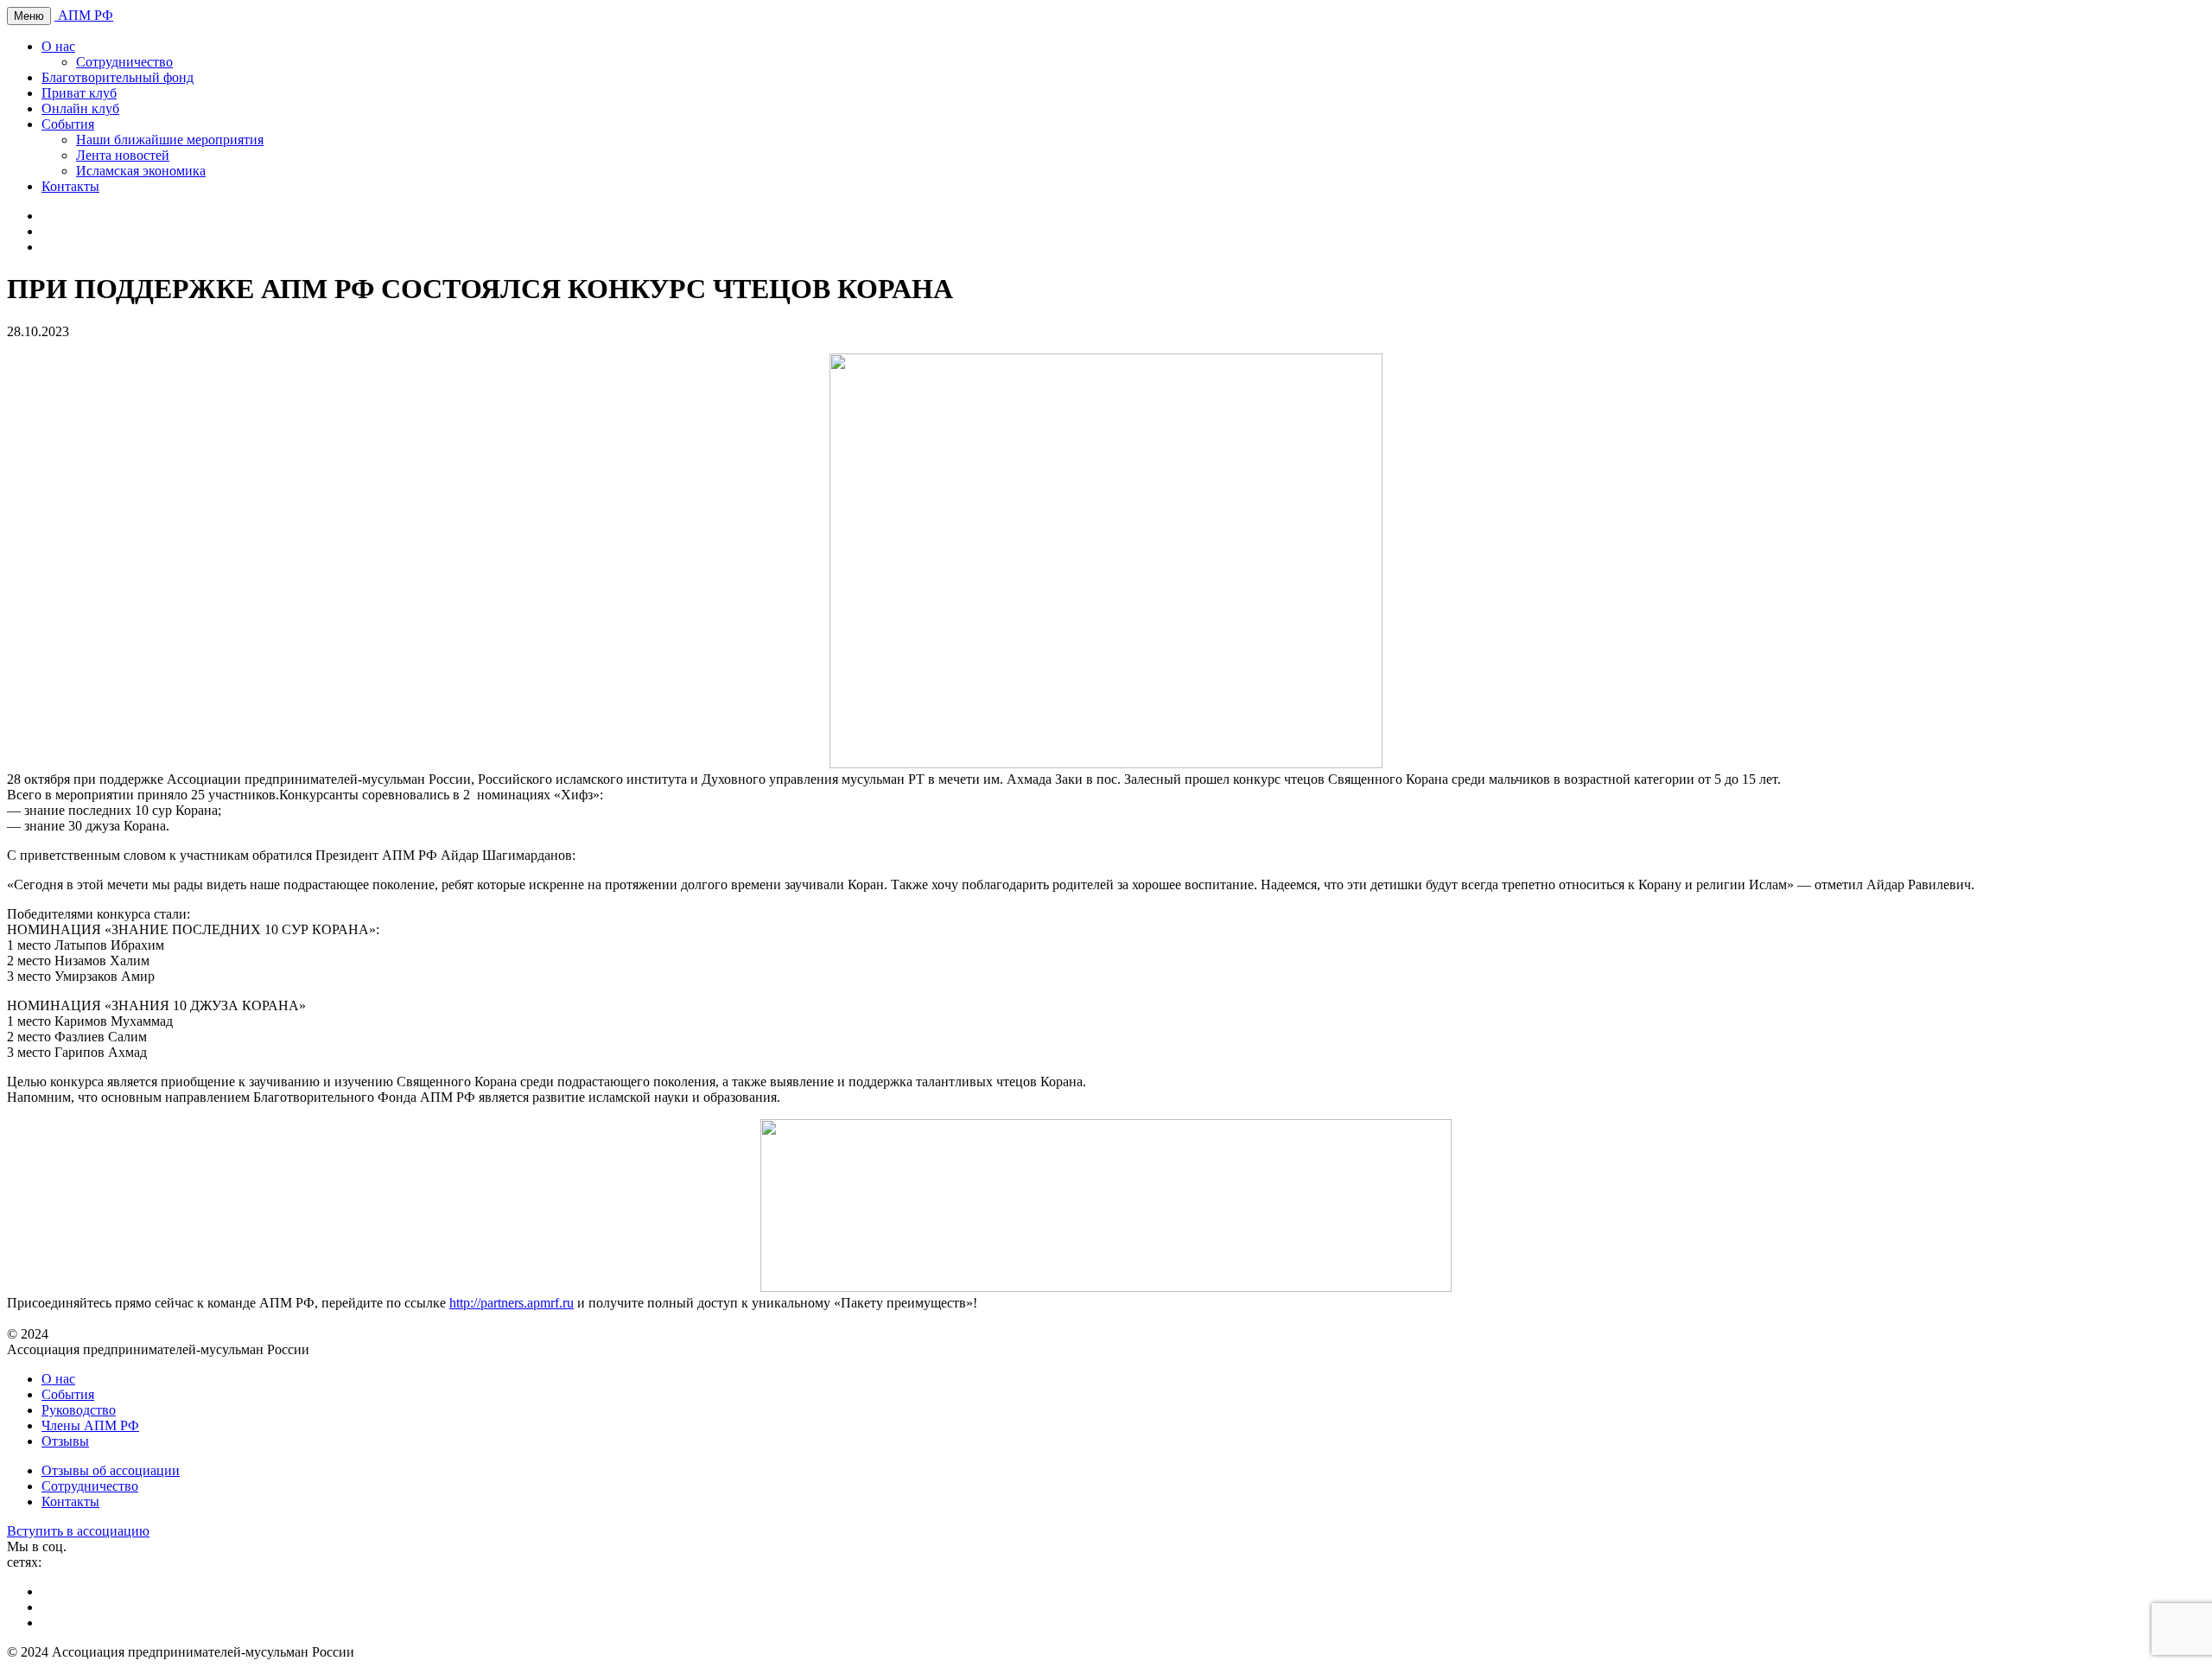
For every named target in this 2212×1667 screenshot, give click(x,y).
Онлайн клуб (80, 108)
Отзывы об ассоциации (111, 1470)
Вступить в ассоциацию (78, 1531)
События (68, 124)
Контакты (70, 186)
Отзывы (65, 1441)
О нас (58, 46)
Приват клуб (79, 93)
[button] (1106, 1207)
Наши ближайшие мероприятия (170, 140)
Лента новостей (123, 155)
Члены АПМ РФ (90, 1425)
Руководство (79, 1410)
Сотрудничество (124, 62)
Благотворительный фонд (118, 77)
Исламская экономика (141, 171)
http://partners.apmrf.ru (512, 1303)
